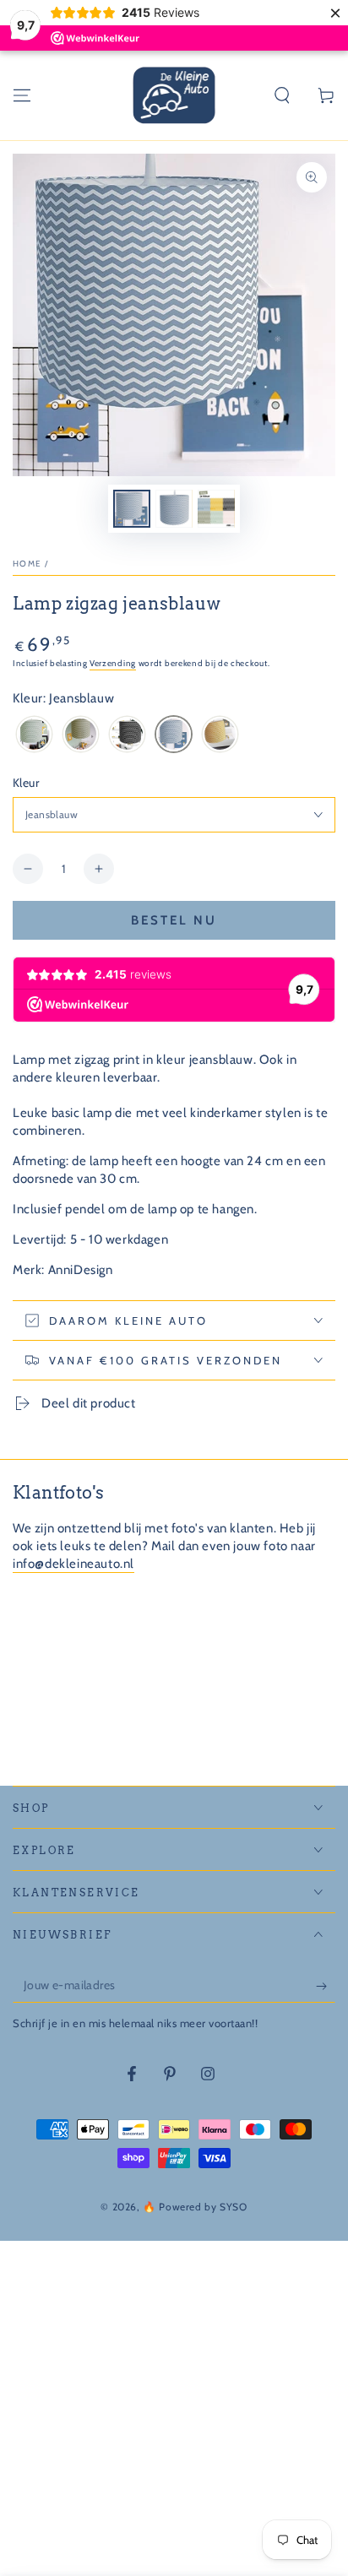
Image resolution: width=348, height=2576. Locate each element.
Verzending (113, 663)
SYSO (233, 2207)
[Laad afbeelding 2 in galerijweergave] (174, 509)
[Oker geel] (220, 736)
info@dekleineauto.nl (73, 1564)
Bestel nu (174, 920)
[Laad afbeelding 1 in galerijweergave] (132, 509)
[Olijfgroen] (81, 736)
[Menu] (22, 95)
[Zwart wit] (127, 736)
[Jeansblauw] (174, 736)
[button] (282, 95)
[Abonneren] (326, 1986)
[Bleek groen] (34, 736)
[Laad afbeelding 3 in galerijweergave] (216, 509)
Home (27, 564)
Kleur (26, 783)
